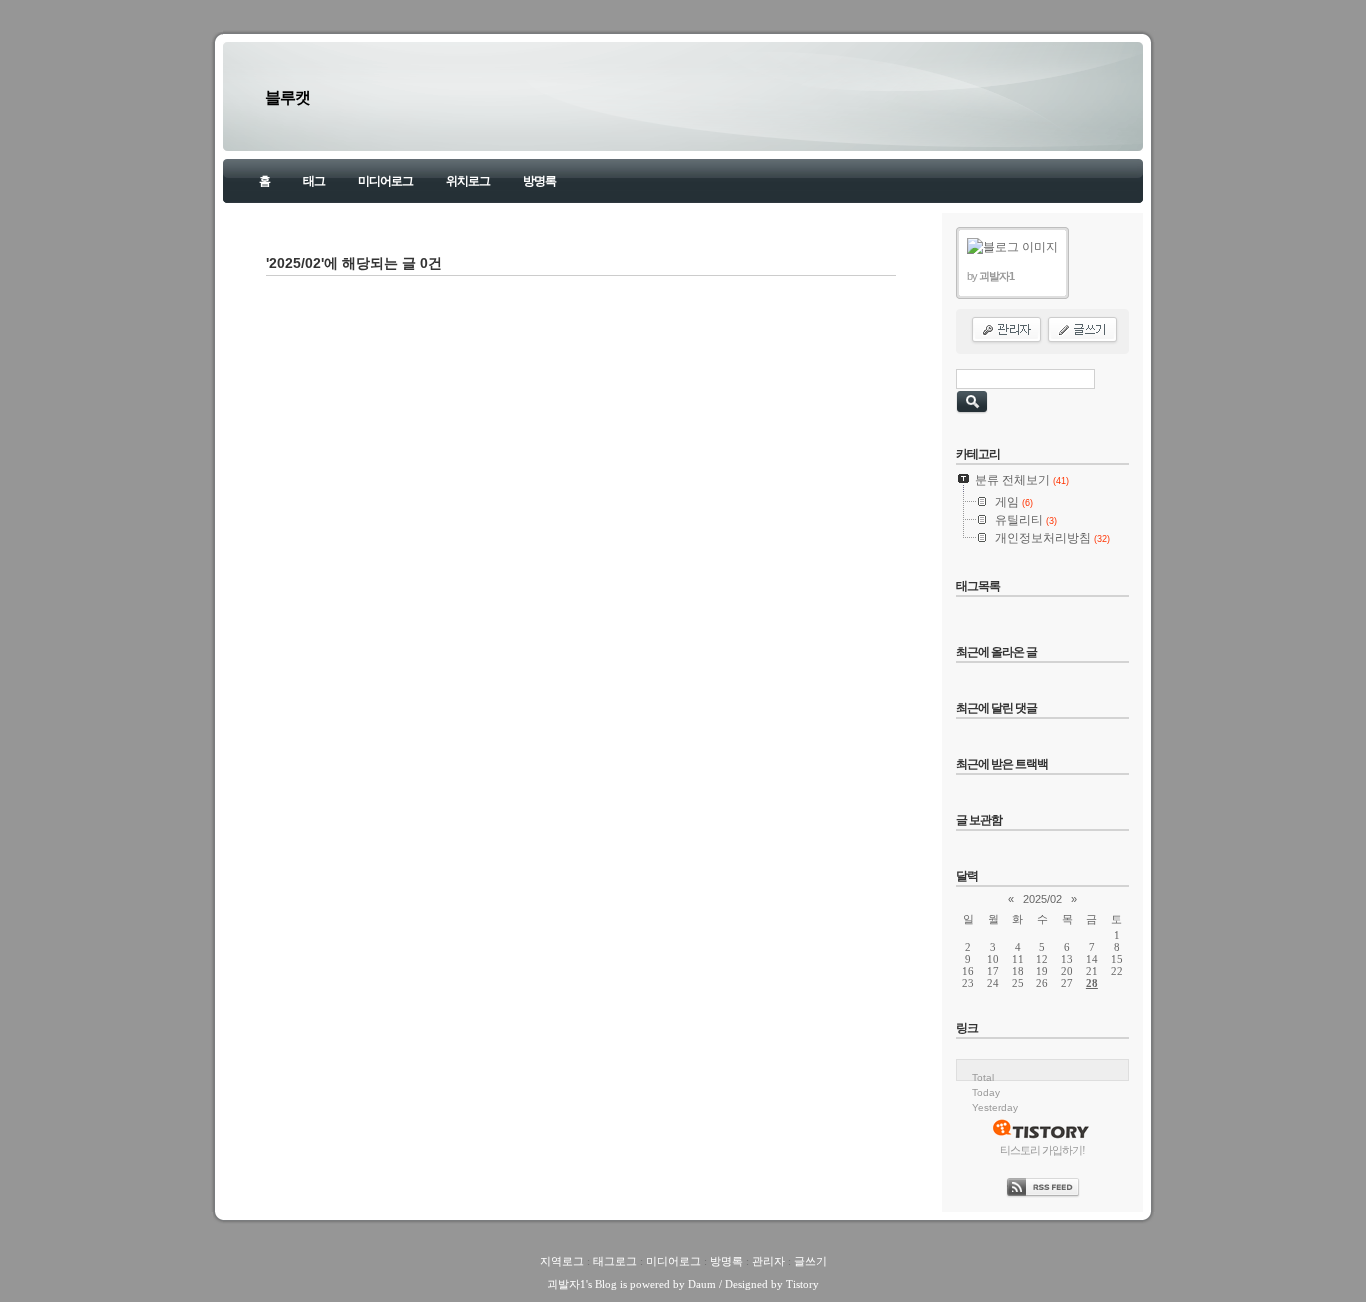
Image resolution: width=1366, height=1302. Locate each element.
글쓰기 (810, 1261)
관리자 (768, 1261)
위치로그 (468, 181)
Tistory (802, 1284)
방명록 (539, 181)
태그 (314, 181)
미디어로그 (385, 181)
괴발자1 (566, 1284)
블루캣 (287, 97)
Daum (702, 1284)
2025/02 (1042, 899)
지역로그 (562, 1261)
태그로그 (615, 1261)
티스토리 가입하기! (1042, 1150)
